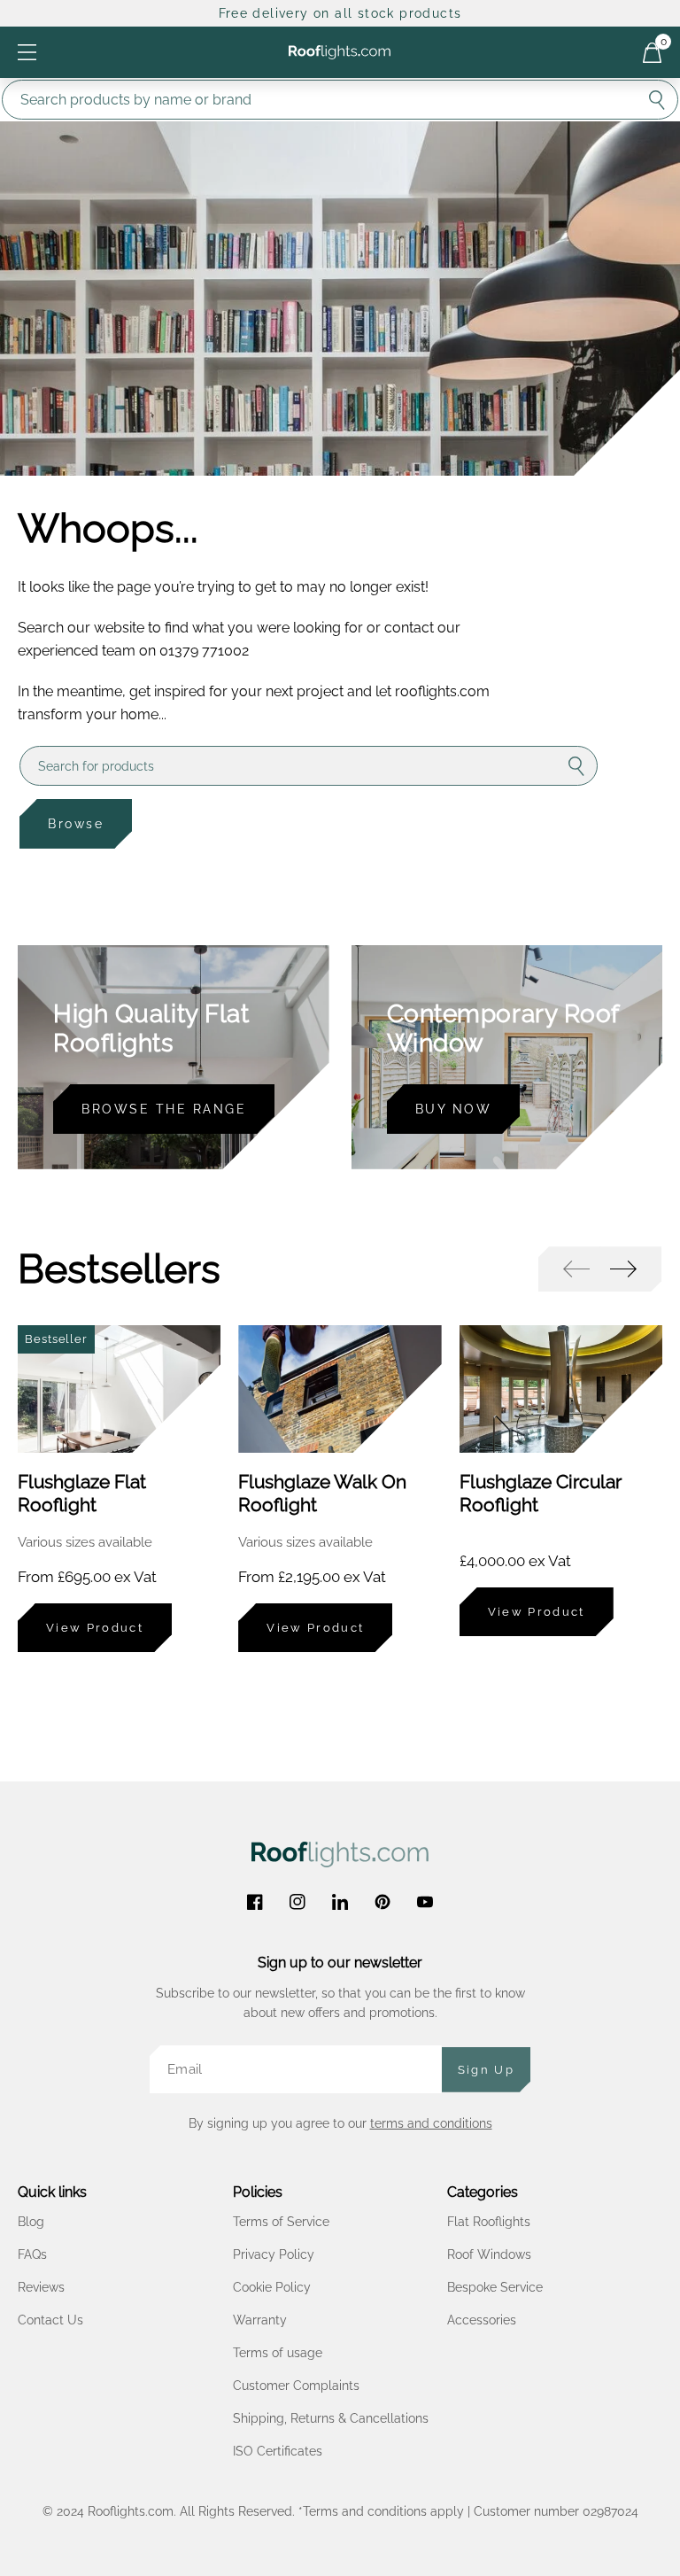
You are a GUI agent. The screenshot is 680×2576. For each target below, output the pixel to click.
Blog (31, 2222)
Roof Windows (489, 2254)
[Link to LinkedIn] (340, 1902)
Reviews (41, 2287)
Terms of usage (278, 2353)
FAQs (32, 2254)
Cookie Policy (272, 2287)
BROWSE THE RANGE (164, 1109)
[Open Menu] (27, 52)
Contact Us (50, 2320)
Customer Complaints (296, 2386)
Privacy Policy (274, 2254)
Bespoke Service (495, 2287)
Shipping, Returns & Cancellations (331, 2418)
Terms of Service (281, 2222)
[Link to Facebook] (255, 1902)
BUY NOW (454, 1109)
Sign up (486, 2070)
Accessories (482, 2320)
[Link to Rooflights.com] (340, 52)
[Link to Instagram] (297, 1902)
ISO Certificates (278, 2451)
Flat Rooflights (489, 2222)
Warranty (260, 2320)
